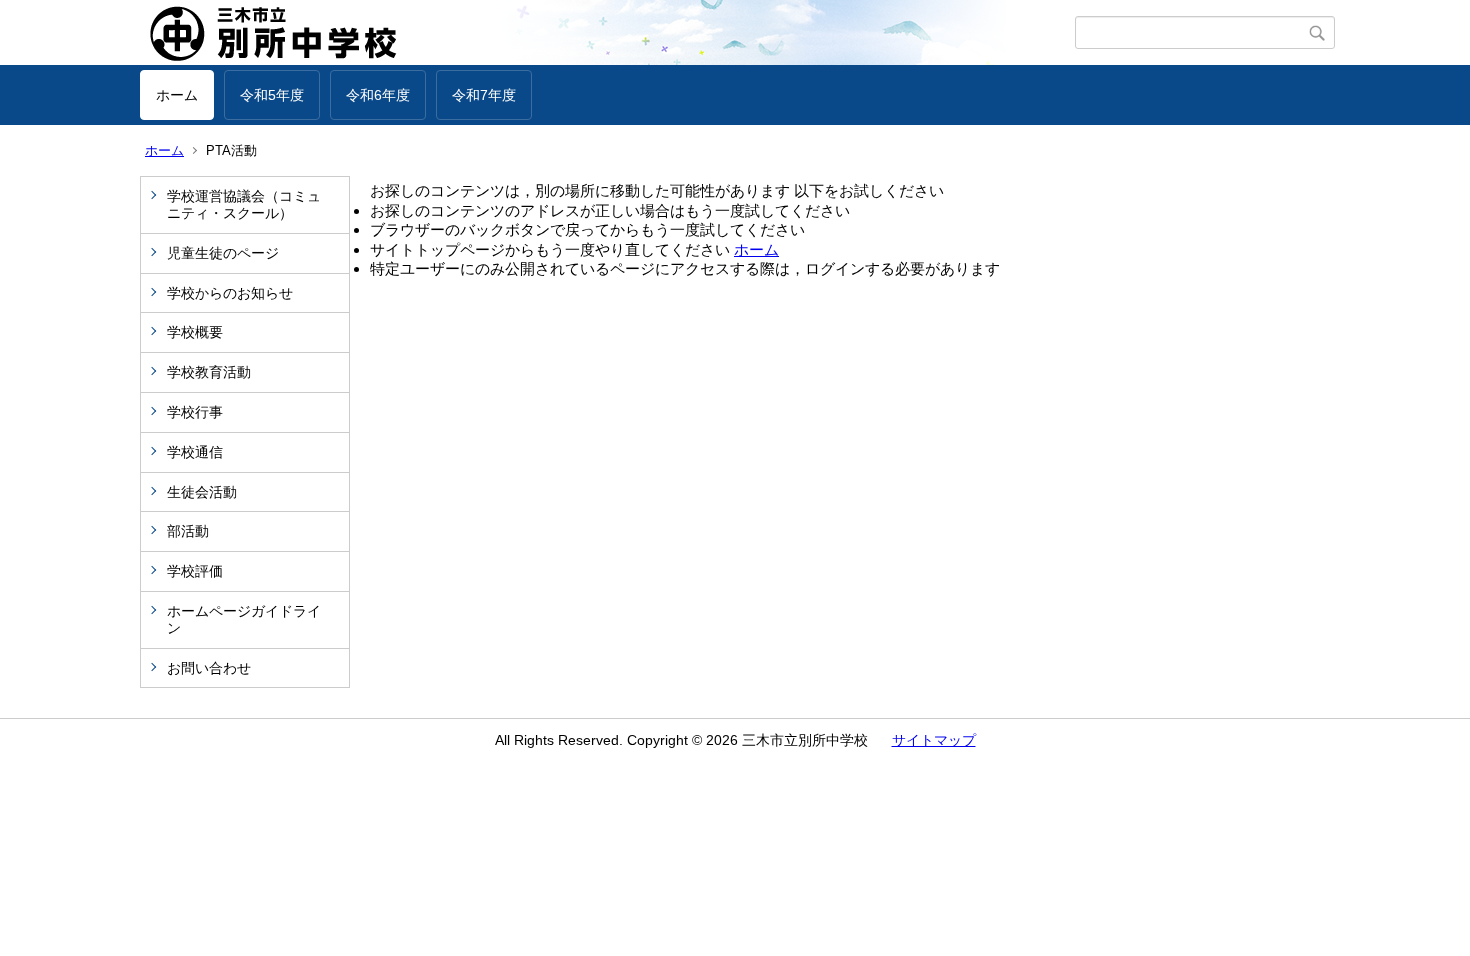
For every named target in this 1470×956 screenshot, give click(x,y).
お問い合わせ (209, 668)
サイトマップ (934, 740)
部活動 (188, 531)
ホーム (177, 95)
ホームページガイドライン (244, 619)
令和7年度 (484, 95)
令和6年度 (378, 95)
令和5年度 (272, 95)
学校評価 (195, 571)
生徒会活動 (202, 492)
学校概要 (195, 332)
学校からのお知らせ (230, 293)
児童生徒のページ (223, 253)
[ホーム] (607, 33)
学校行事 (195, 412)
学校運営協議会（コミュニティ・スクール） (244, 204)
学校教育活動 (209, 372)
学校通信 (195, 452)
